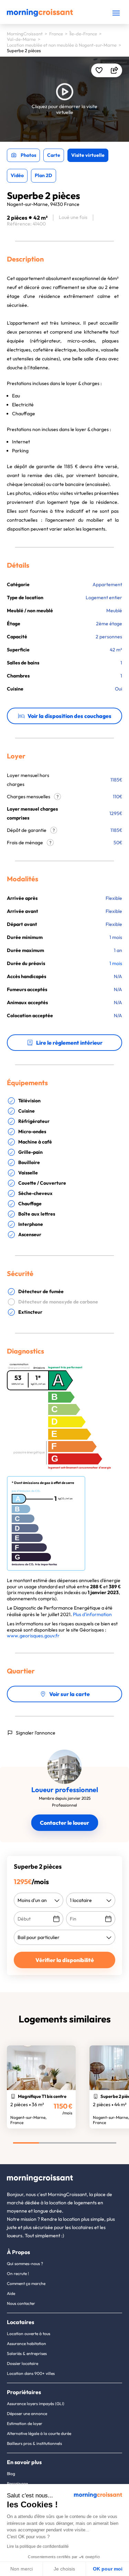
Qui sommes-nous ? (25, 2264)
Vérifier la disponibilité (65, 1960)
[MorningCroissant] (40, 15)
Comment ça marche (26, 2283)
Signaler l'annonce (36, 1733)
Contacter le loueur (64, 1823)
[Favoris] (99, 70)
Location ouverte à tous (29, 2334)
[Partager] (114, 70)
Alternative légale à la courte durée (39, 2433)
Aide (11, 2293)
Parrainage (17, 2484)
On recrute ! (18, 2273)
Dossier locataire (23, 2363)
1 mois (116, 963)
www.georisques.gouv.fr (33, 1636)
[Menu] (116, 13)
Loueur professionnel (65, 1790)
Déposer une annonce (27, 2413)
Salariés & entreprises (27, 2353)
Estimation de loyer (25, 2423)
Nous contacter (21, 2303)
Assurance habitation (26, 2343)
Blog (11, 2474)
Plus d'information (92, 1614)
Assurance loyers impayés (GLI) (36, 2404)
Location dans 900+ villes (31, 2373)
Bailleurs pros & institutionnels (34, 2443)
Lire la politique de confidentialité (38, 2546)
